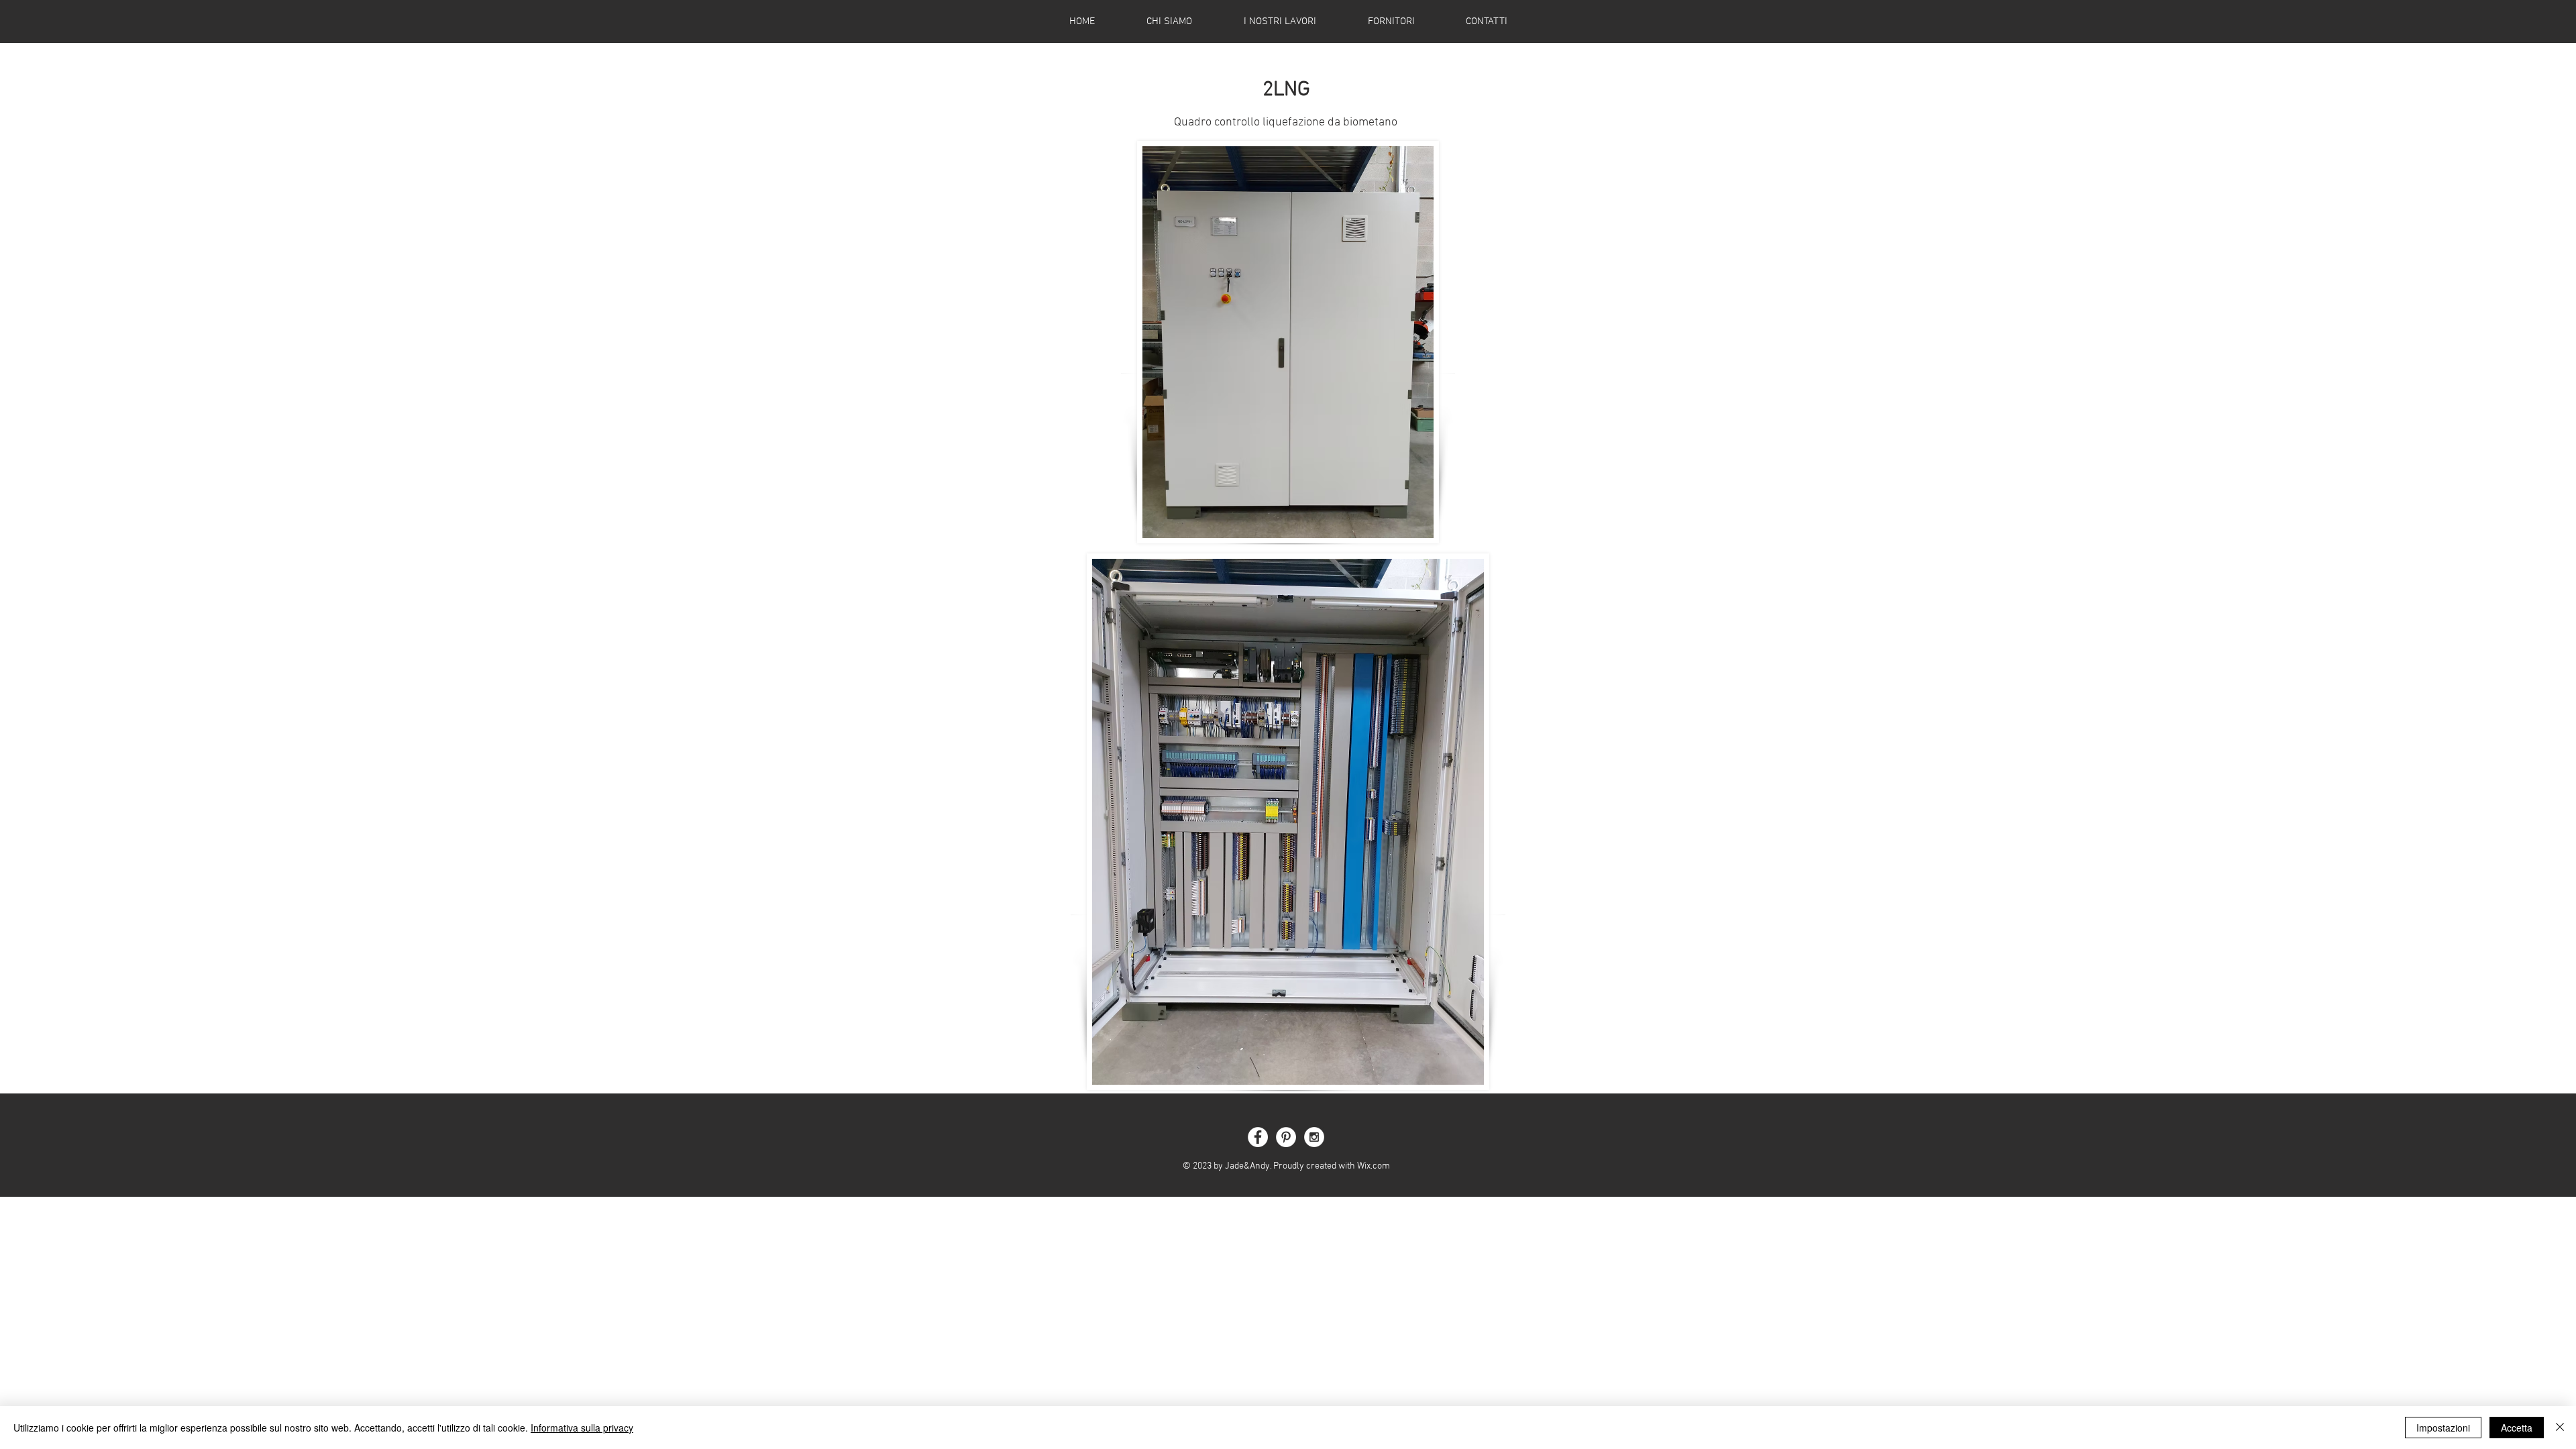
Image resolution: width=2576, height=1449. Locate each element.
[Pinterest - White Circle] (1286, 1137)
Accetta (2517, 1428)
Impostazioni (2443, 1428)
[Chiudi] (2560, 1428)
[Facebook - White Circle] (1258, 1137)
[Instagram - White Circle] (1314, 1137)
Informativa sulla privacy (582, 1428)
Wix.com (1374, 1166)
